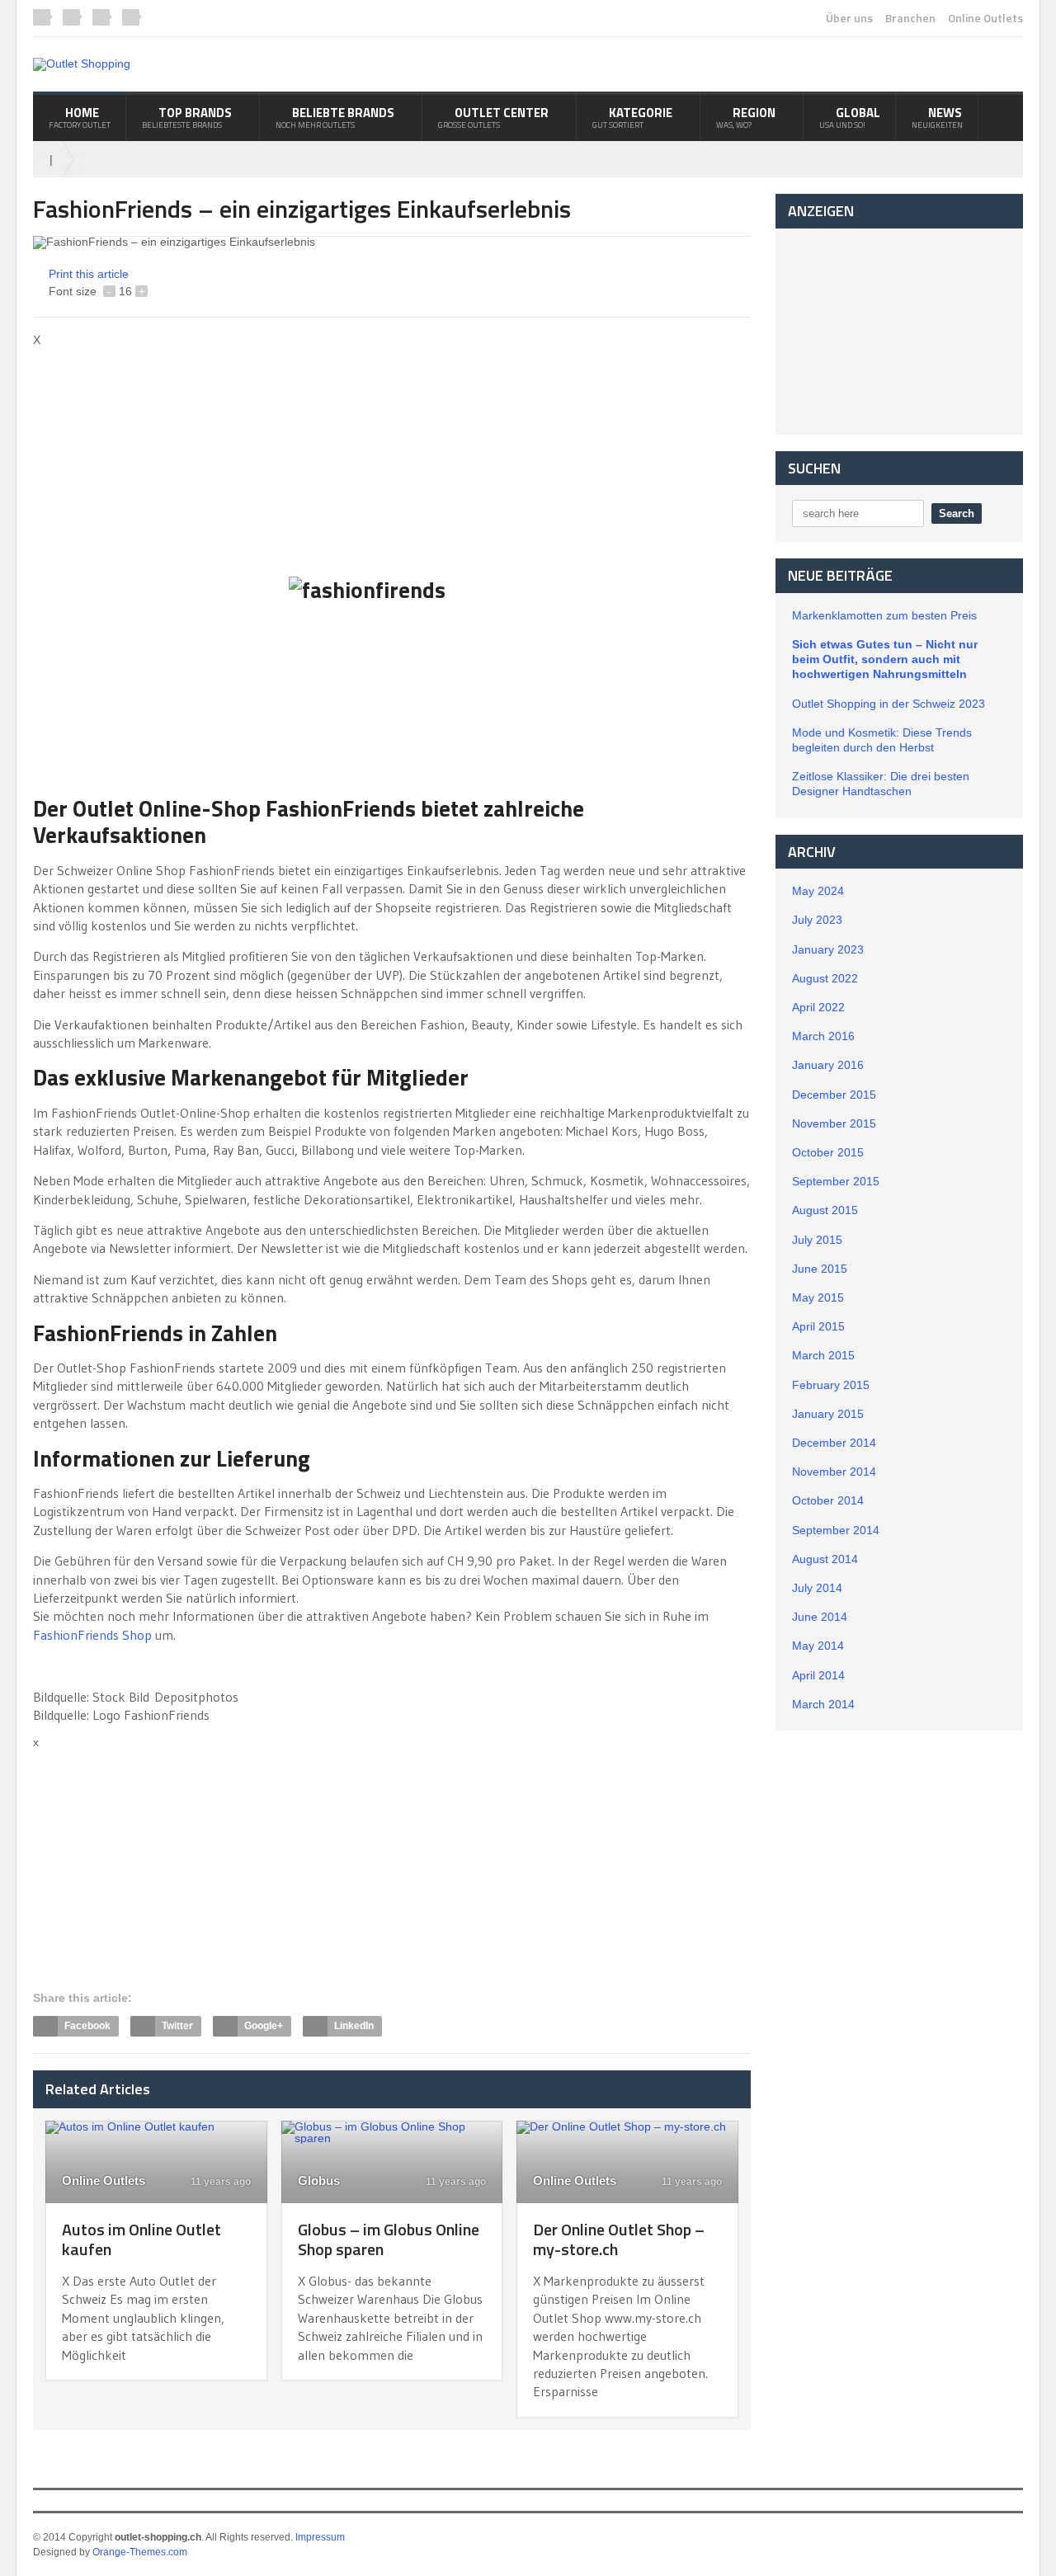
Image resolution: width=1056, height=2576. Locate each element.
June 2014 (820, 1617)
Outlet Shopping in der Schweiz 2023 (889, 704)
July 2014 (817, 1588)
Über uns (849, 18)
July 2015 (817, 1240)
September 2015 (836, 1181)
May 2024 (818, 891)
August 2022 (825, 978)
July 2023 (817, 920)
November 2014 (834, 1472)
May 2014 (818, 1646)
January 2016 (828, 1065)
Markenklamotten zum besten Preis (884, 615)
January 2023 (828, 949)
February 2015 (831, 1385)
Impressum (320, 2537)
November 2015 (834, 1123)
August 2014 (825, 1559)
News (937, 117)
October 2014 (828, 1500)
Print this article (89, 274)
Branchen (910, 18)
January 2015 (828, 1414)
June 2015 (820, 1269)
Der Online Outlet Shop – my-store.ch (619, 2239)
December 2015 (834, 1095)
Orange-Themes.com (140, 2552)
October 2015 (828, 1152)
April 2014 (818, 1675)
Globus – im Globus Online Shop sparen (389, 2239)
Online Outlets (985, 18)
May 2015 (818, 1297)
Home (80, 117)
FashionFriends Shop (92, 1635)
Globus (319, 2180)
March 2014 (823, 1704)
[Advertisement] (172, 461)
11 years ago (219, 2182)
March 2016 (823, 1036)
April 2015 (818, 1326)
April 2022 (818, 1007)
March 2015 (823, 1355)
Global (850, 117)
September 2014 (836, 1530)
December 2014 (834, 1443)
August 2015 (825, 1210)
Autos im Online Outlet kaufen (141, 2239)
